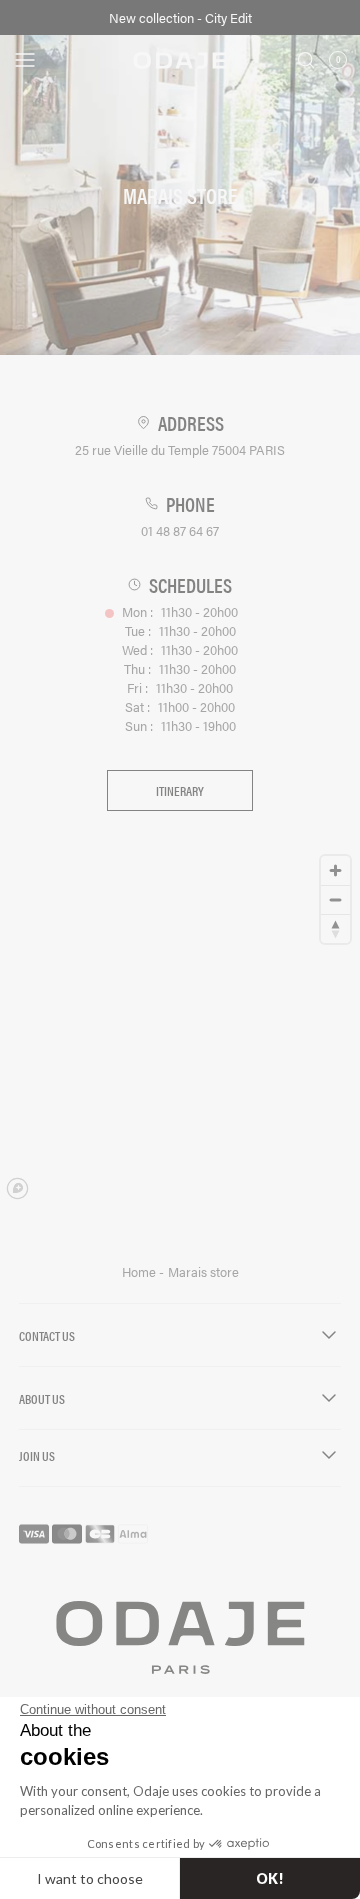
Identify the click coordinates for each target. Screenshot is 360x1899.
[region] (180, 1026)
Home (140, 1272)
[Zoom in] (335, 870)
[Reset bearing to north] (335, 928)
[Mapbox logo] (17, 1188)
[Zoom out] (335, 899)
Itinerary (180, 790)
